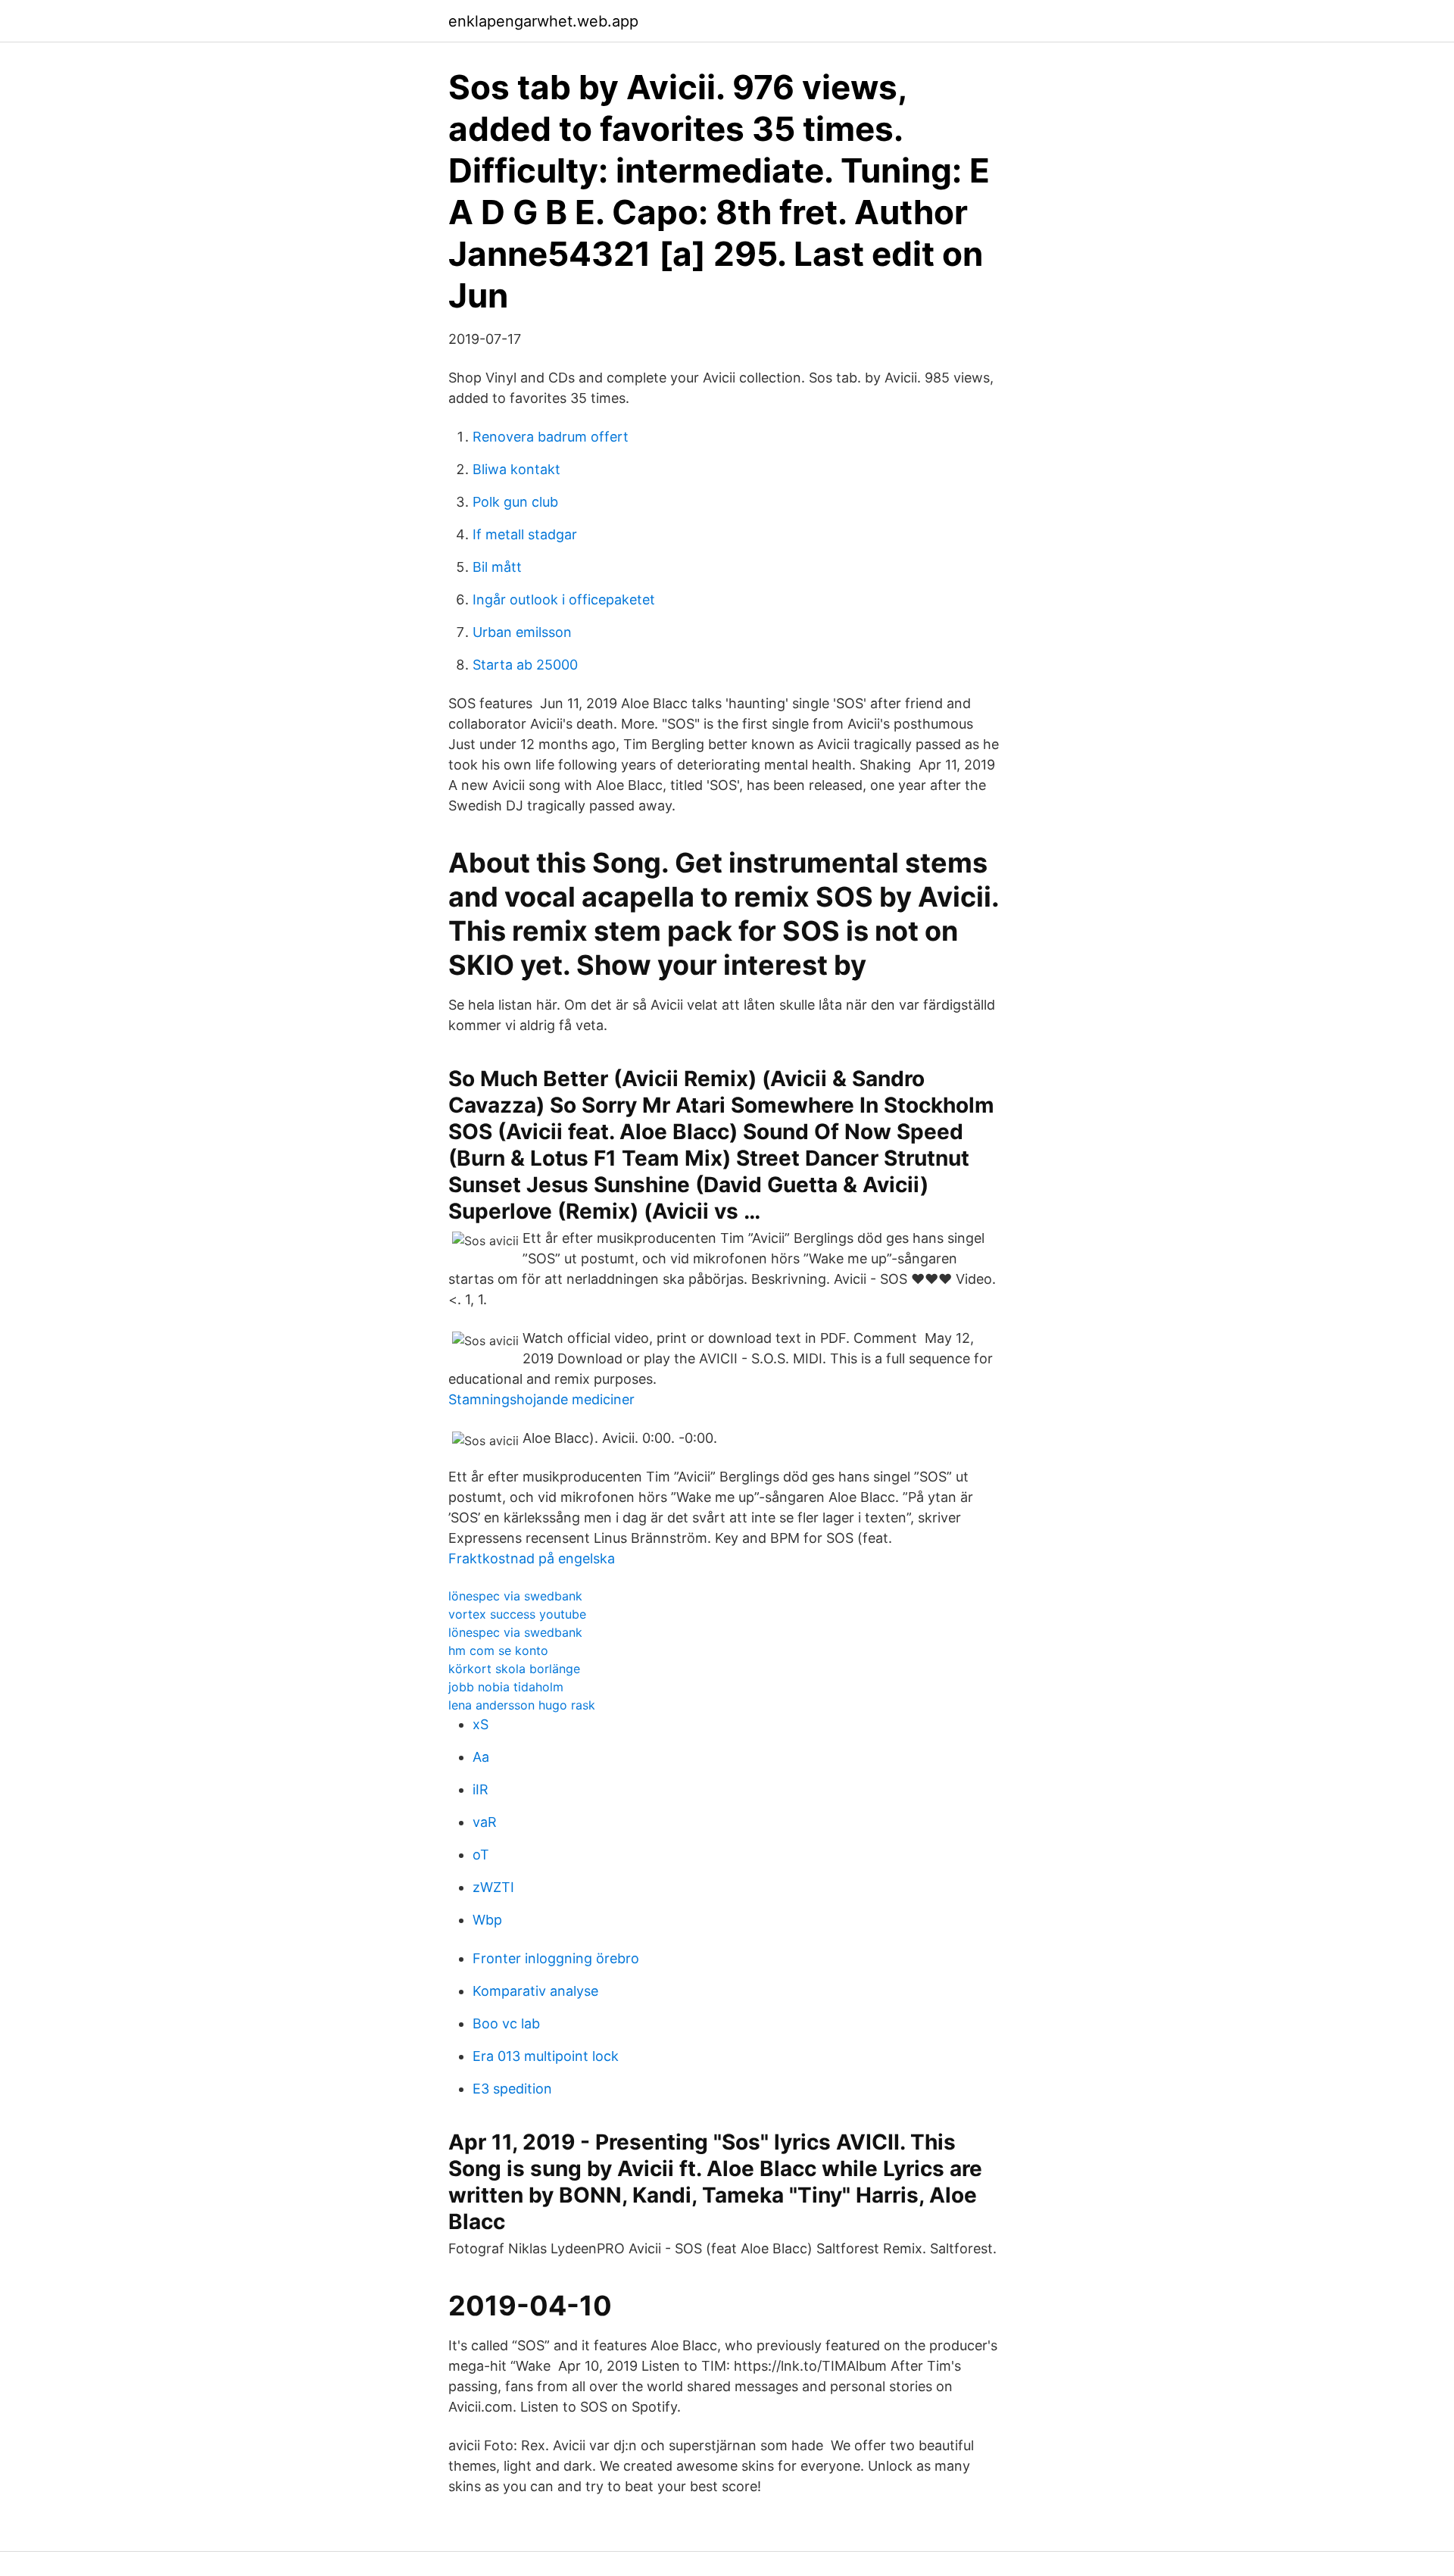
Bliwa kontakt (516, 469)
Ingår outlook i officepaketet (564, 600)
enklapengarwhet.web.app (543, 21)
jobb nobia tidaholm (506, 1687)
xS (481, 1724)
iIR (481, 1789)
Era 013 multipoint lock (546, 2056)
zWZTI (493, 1887)
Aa (481, 1757)
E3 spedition (512, 2089)
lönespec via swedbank (515, 1596)
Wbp (487, 1920)
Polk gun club (515, 502)
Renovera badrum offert (551, 437)
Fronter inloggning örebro (556, 1958)
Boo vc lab (506, 2023)
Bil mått (497, 567)
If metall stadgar (525, 534)
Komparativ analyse (535, 1991)
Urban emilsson (522, 632)
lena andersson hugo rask (522, 1705)
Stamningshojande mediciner (541, 1399)
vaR (485, 1822)
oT (481, 1855)
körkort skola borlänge (514, 1669)
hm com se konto (498, 1650)
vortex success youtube (517, 1614)
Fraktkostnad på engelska (532, 1558)
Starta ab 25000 (525, 665)
